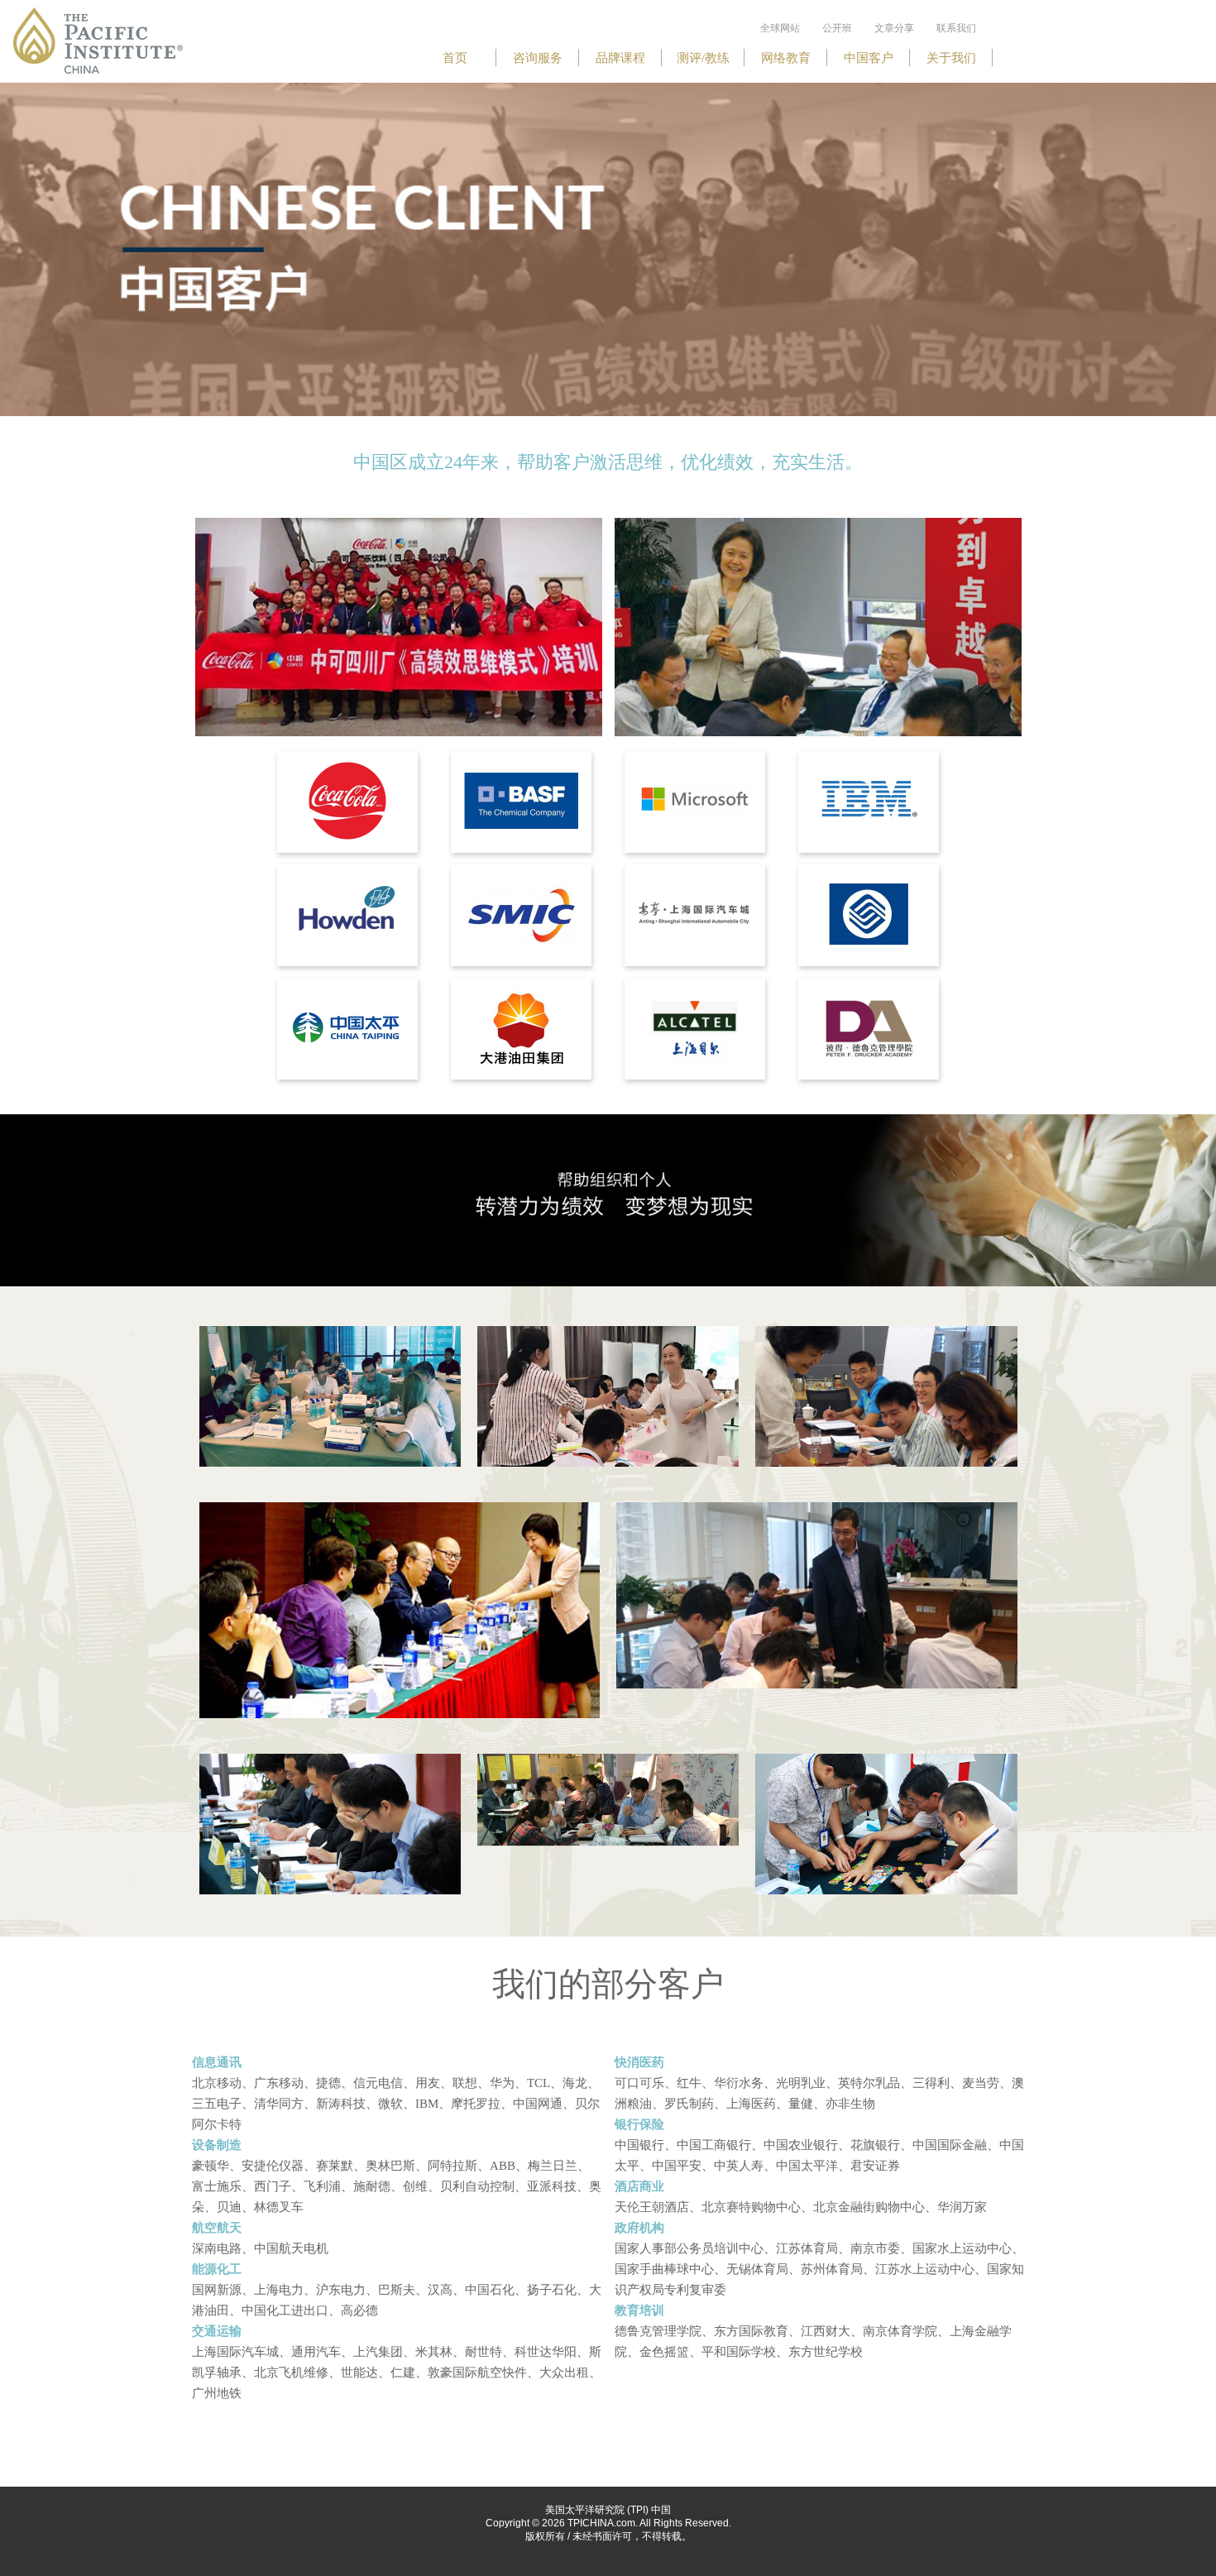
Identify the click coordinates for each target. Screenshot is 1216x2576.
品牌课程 (620, 58)
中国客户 (869, 58)
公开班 (837, 28)
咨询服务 (538, 58)
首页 (455, 58)
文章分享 (894, 28)
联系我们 (956, 28)
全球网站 (780, 28)
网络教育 (786, 58)
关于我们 (951, 58)
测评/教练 (703, 58)
